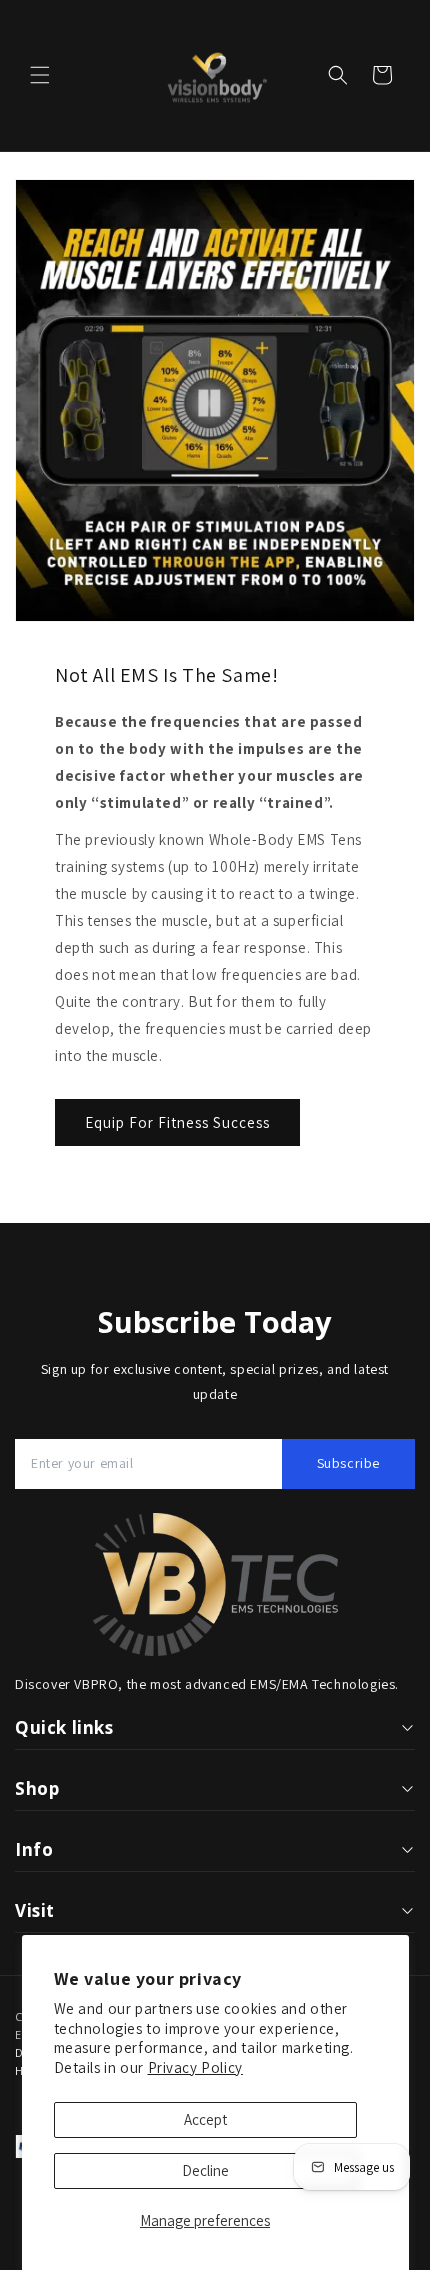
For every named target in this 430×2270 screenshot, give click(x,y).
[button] (40, 75)
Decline (205, 2170)
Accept (205, 2119)
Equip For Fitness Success (177, 1122)
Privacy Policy (195, 2067)
